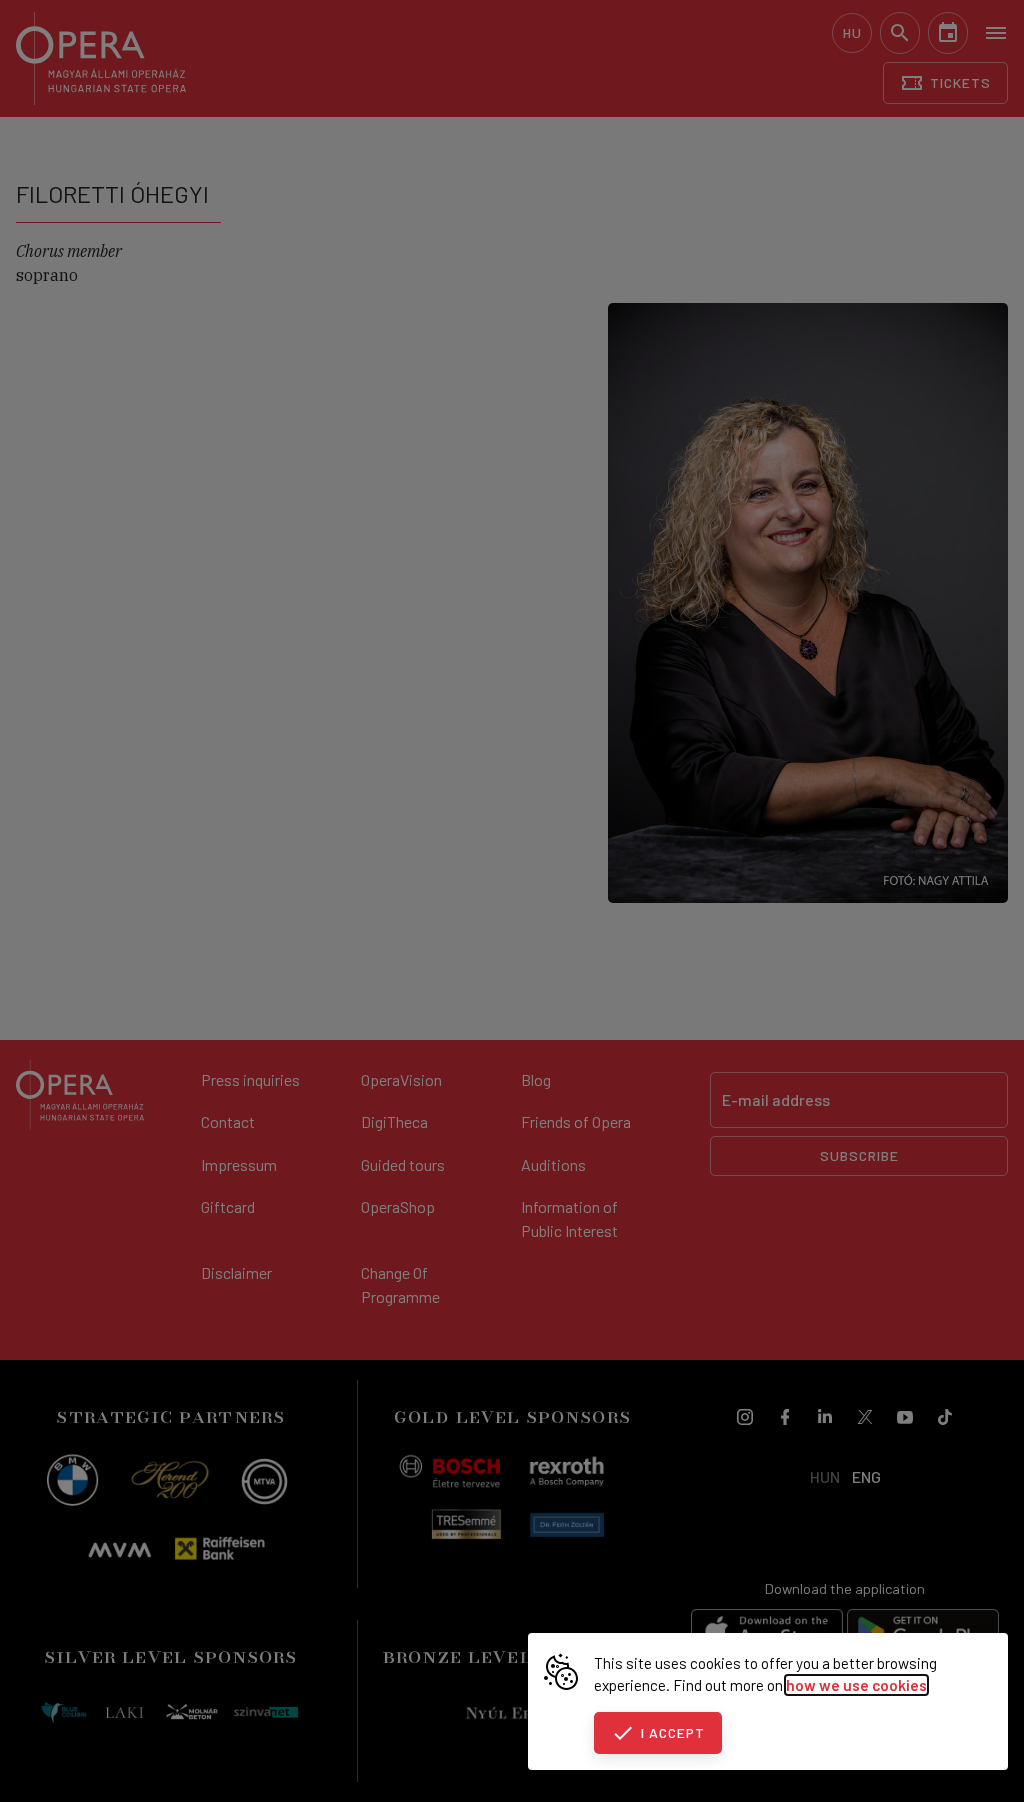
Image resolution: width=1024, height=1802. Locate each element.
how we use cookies (856, 1685)
